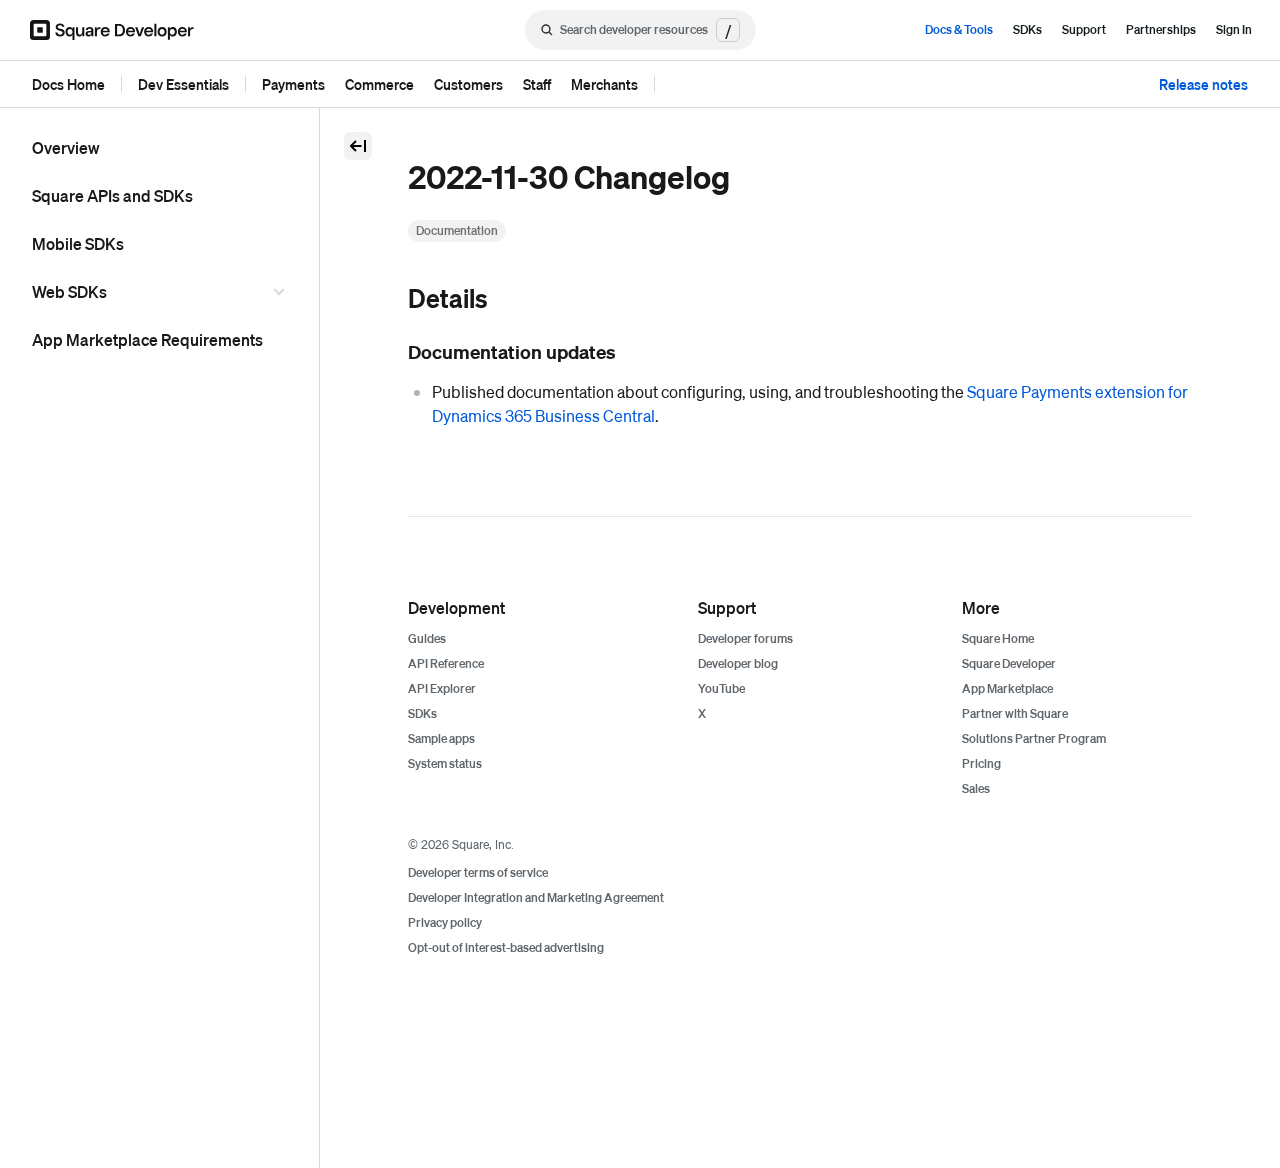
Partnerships (1161, 29)
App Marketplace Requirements (147, 339)
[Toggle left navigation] (358, 146)
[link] (388, 300)
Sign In (1234, 29)
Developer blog (738, 663)
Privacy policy (445, 922)
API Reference (446, 663)
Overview (66, 147)
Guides (427, 638)
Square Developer (1009, 663)
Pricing (981, 763)
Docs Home (68, 84)
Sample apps (441, 738)
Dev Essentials (183, 84)
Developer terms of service (478, 872)
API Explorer (442, 688)
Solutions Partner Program (1034, 738)
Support (1084, 29)
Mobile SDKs (78, 243)
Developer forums (745, 638)
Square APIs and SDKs (112, 195)
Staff (537, 84)
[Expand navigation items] (282, 292)
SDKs (1027, 29)
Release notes (1203, 84)
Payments (293, 84)
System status (445, 763)
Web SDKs (69, 291)
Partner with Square (1015, 713)
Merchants (604, 84)
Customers (468, 84)
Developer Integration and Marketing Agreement (536, 897)
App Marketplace (1007, 688)
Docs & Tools (959, 29)
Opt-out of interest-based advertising (506, 947)
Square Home (998, 638)
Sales (976, 788)
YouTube (721, 688)
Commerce (379, 84)
